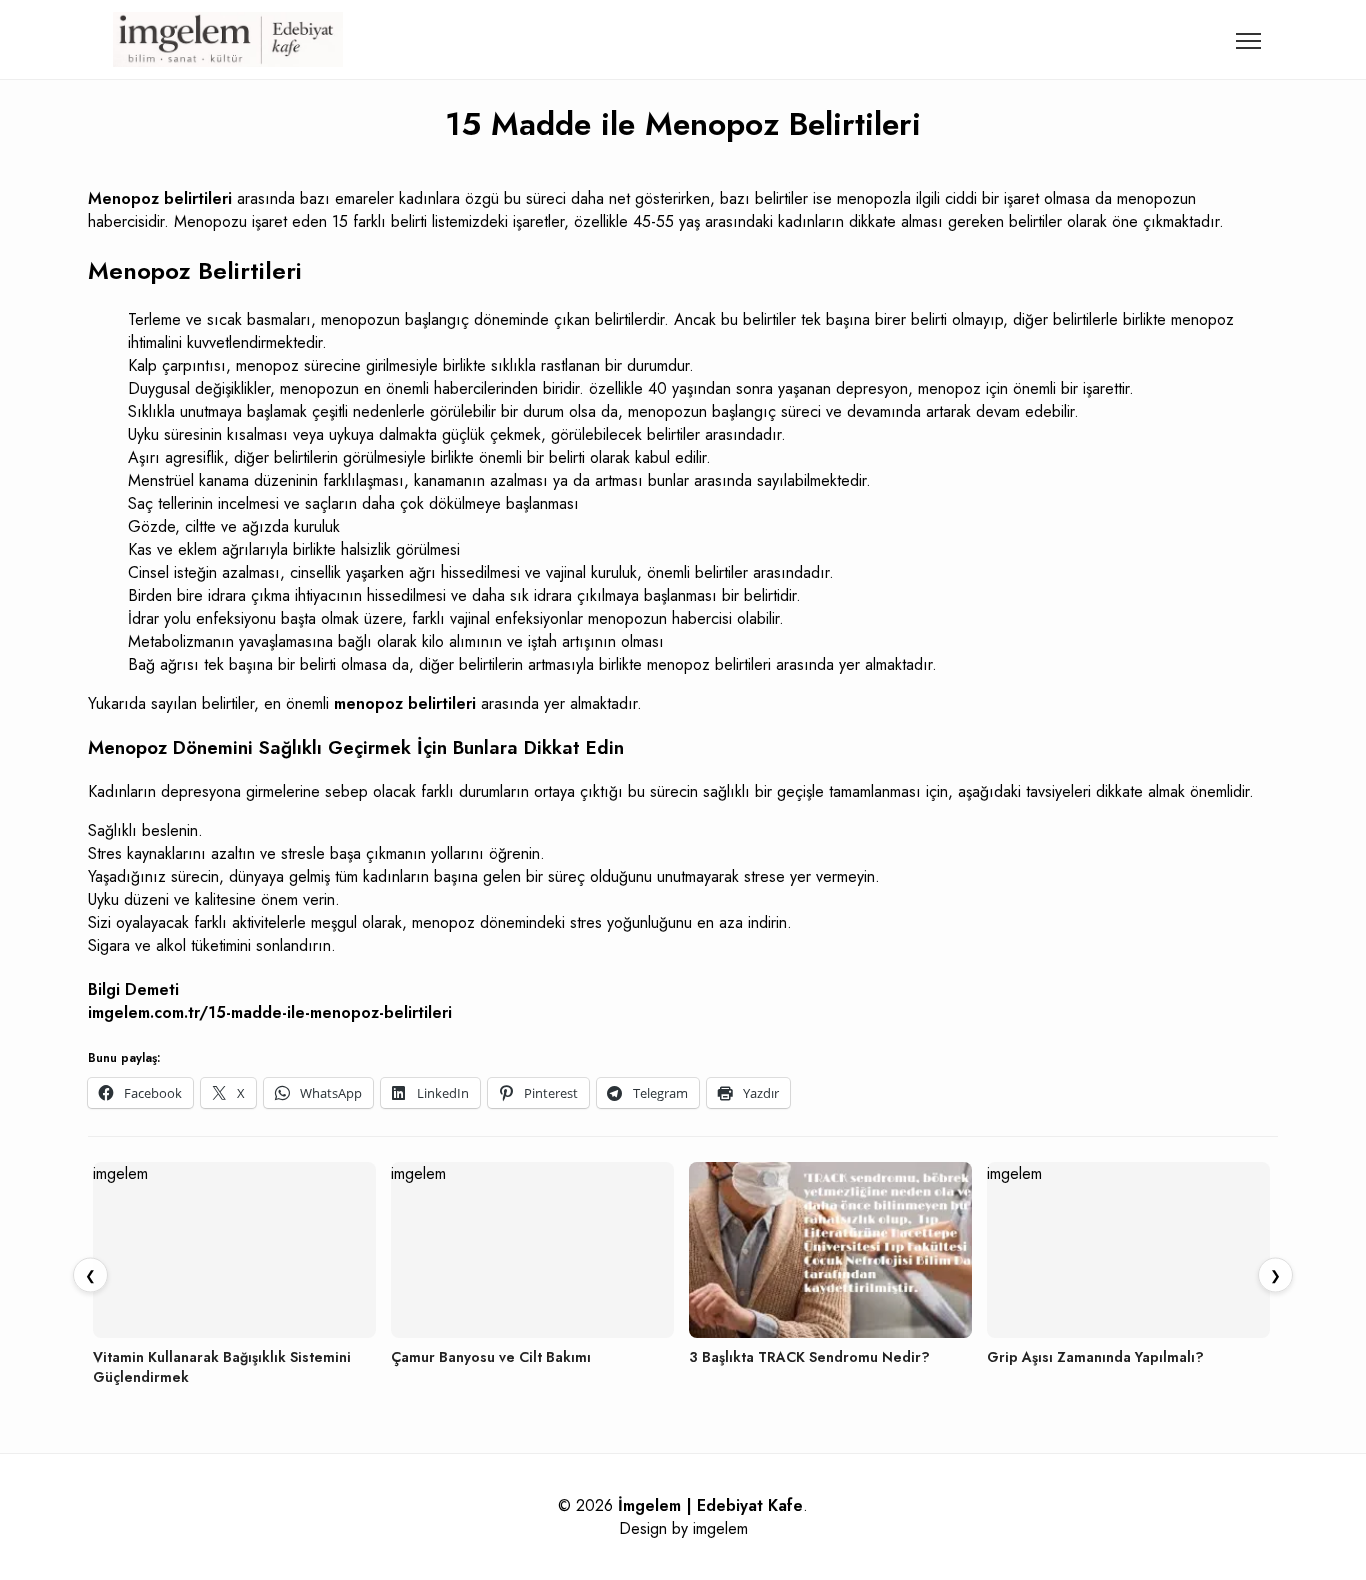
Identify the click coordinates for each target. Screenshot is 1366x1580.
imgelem (720, 1528)
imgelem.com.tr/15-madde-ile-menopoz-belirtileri (270, 1012)
